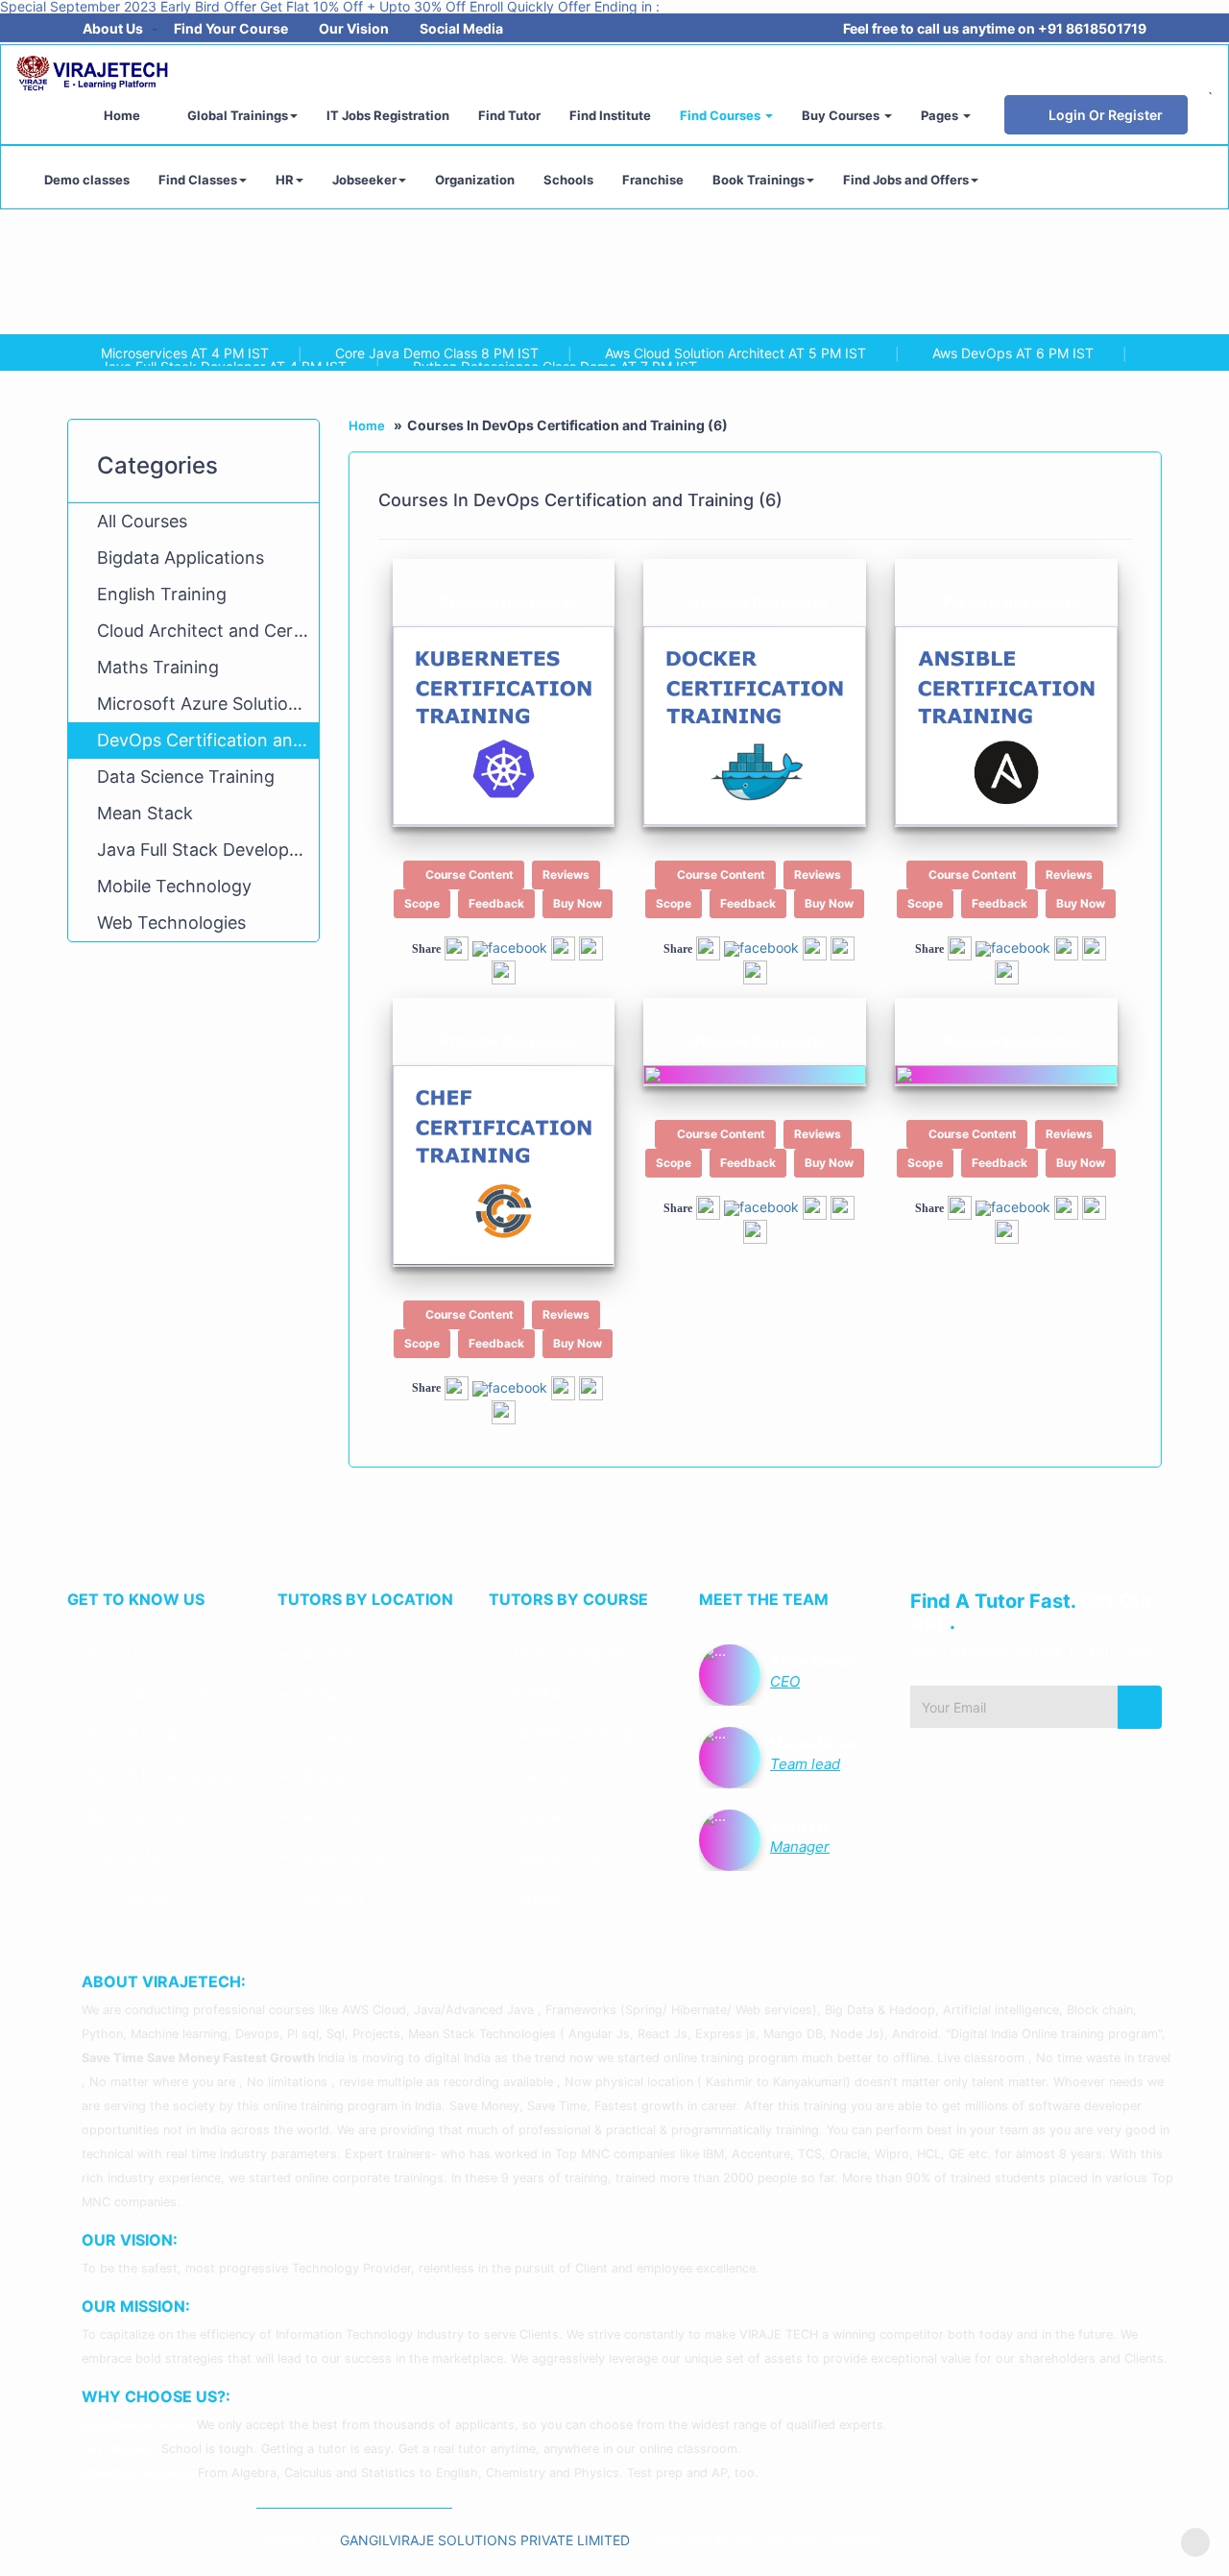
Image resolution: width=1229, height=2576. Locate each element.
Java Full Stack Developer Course (208, 850)
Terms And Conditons (163, 1695)
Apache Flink (556, 1856)
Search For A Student (162, 1775)
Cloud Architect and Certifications (208, 631)
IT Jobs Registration (388, 115)
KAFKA (536, 1695)
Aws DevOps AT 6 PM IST (1013, 353)
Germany (332, 1896)
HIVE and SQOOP (571, 1654)
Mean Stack (145, 813)
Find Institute (610, 115)
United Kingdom (357, 1856)
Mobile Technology (174, 886)
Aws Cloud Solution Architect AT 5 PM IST (735, 353)
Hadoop (539, 1775)
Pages (941, 115)
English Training (162, 594)
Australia (331, 1654)
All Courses (142, 521)
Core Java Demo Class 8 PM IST (437, 353)
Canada (327, 1735)
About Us (113, 28)
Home (122, 115)
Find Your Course (231, 28)
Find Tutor (509, 115)
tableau (538, 1896)
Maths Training (158, 667)
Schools (568, 180)
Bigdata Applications (181, 558)
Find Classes (198, 180)
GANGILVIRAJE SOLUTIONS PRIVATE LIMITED (487, 2540)
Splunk (536, 1816)
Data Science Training (186, 777)
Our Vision (354, 28)
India (318, 1695)
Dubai (321, 1775)
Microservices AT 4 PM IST (185, 353)
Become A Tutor (144, 1816)
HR (285, 180)
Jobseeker (364, 180)
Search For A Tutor (153, 1735)
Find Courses (722, 115)
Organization (475, 180)
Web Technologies (171, 923)
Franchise (653, 180)
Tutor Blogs (129, 1896)
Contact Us (127, 1856)
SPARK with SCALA (578, 1735)
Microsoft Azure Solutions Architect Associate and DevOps (208, 704)
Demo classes (87, 180)
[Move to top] (1195, 2542)
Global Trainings (236, 115)
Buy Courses (842, 115)
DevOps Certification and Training (208, 740)
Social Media (461, 28)
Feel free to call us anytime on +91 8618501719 (995, 28)
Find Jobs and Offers (906, 180)
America (329, 1816)
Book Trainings (759, 180)
